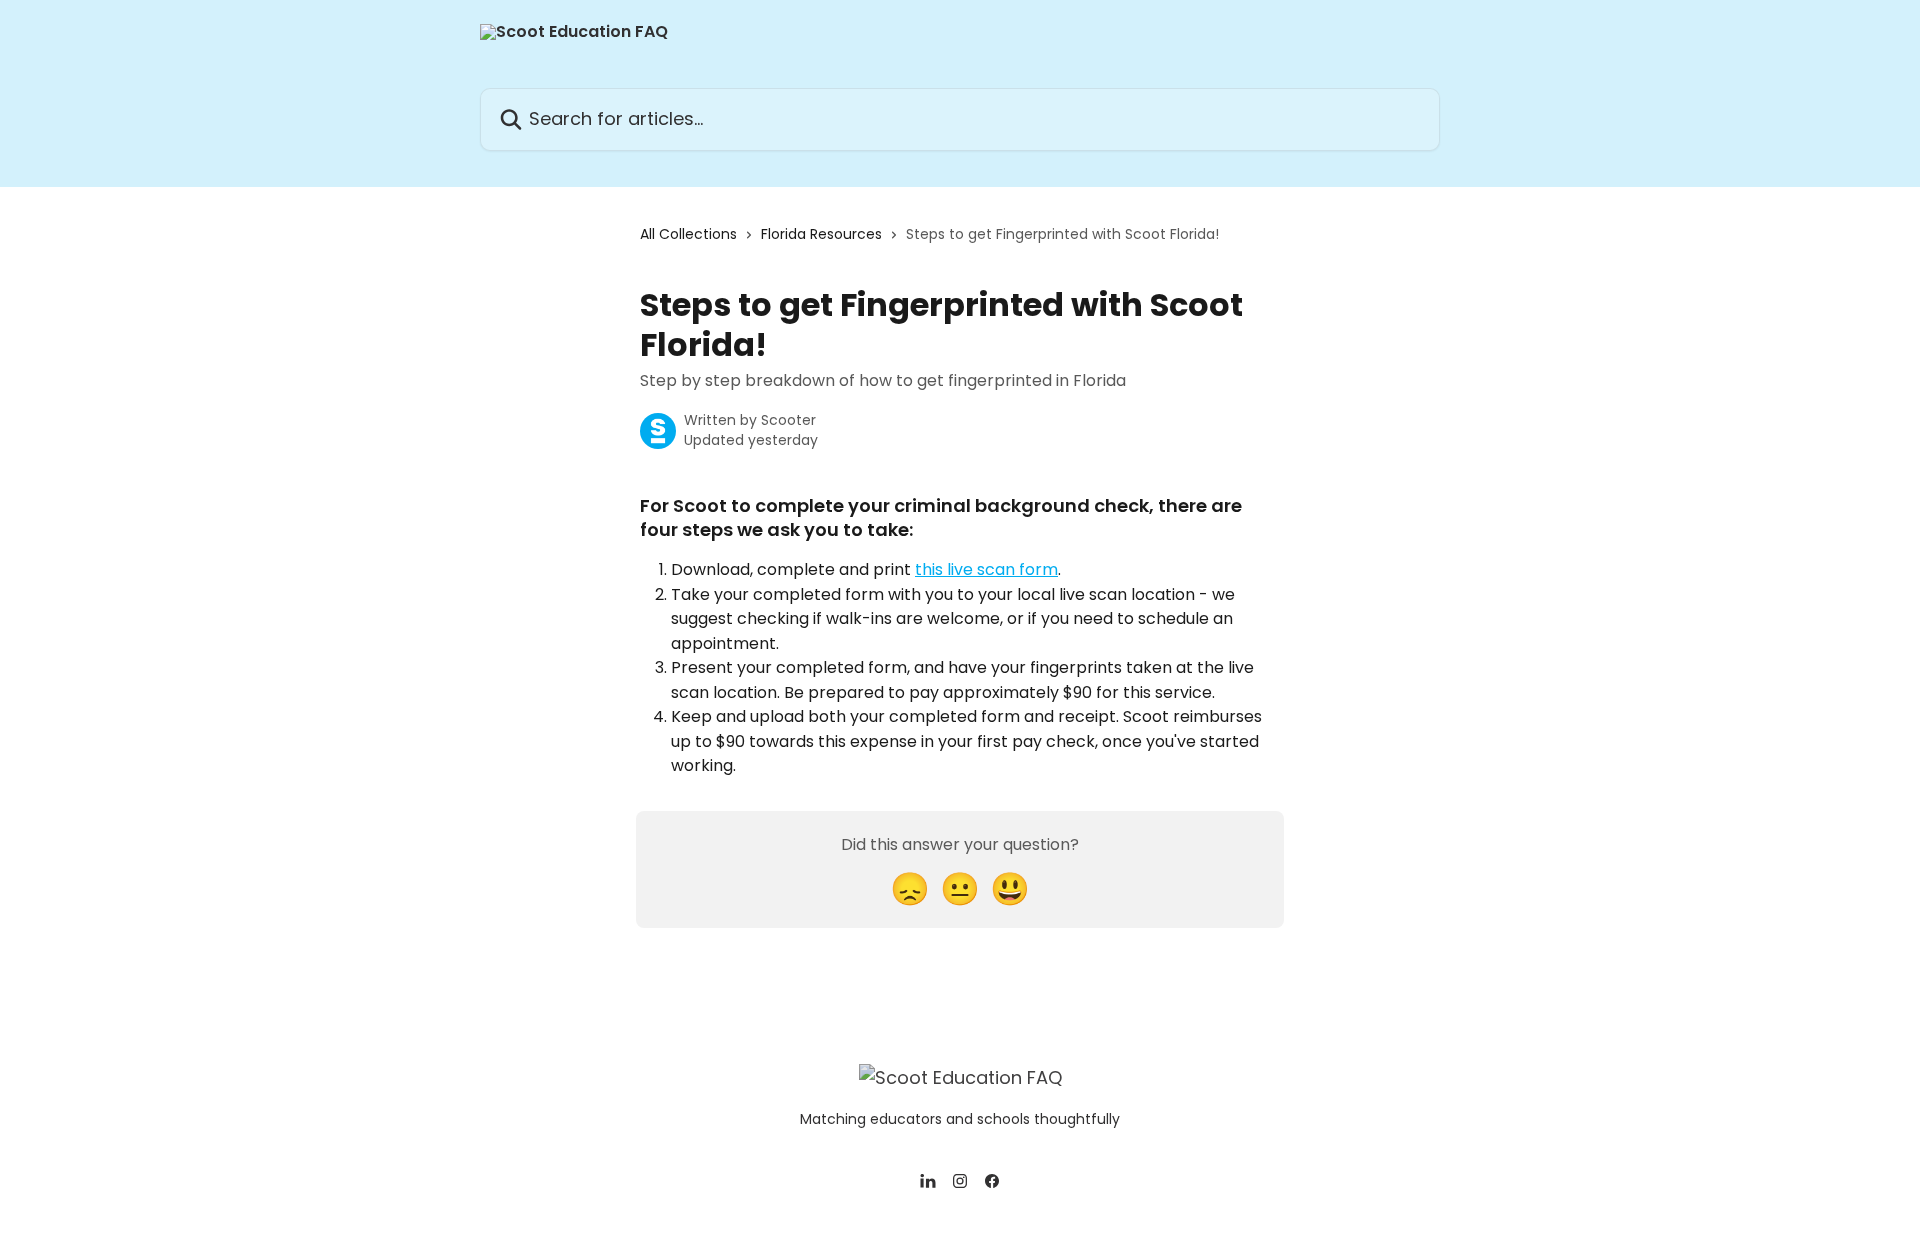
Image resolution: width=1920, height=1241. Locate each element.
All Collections (688, 234)
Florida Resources (821, 234)
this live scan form (986, 569)
